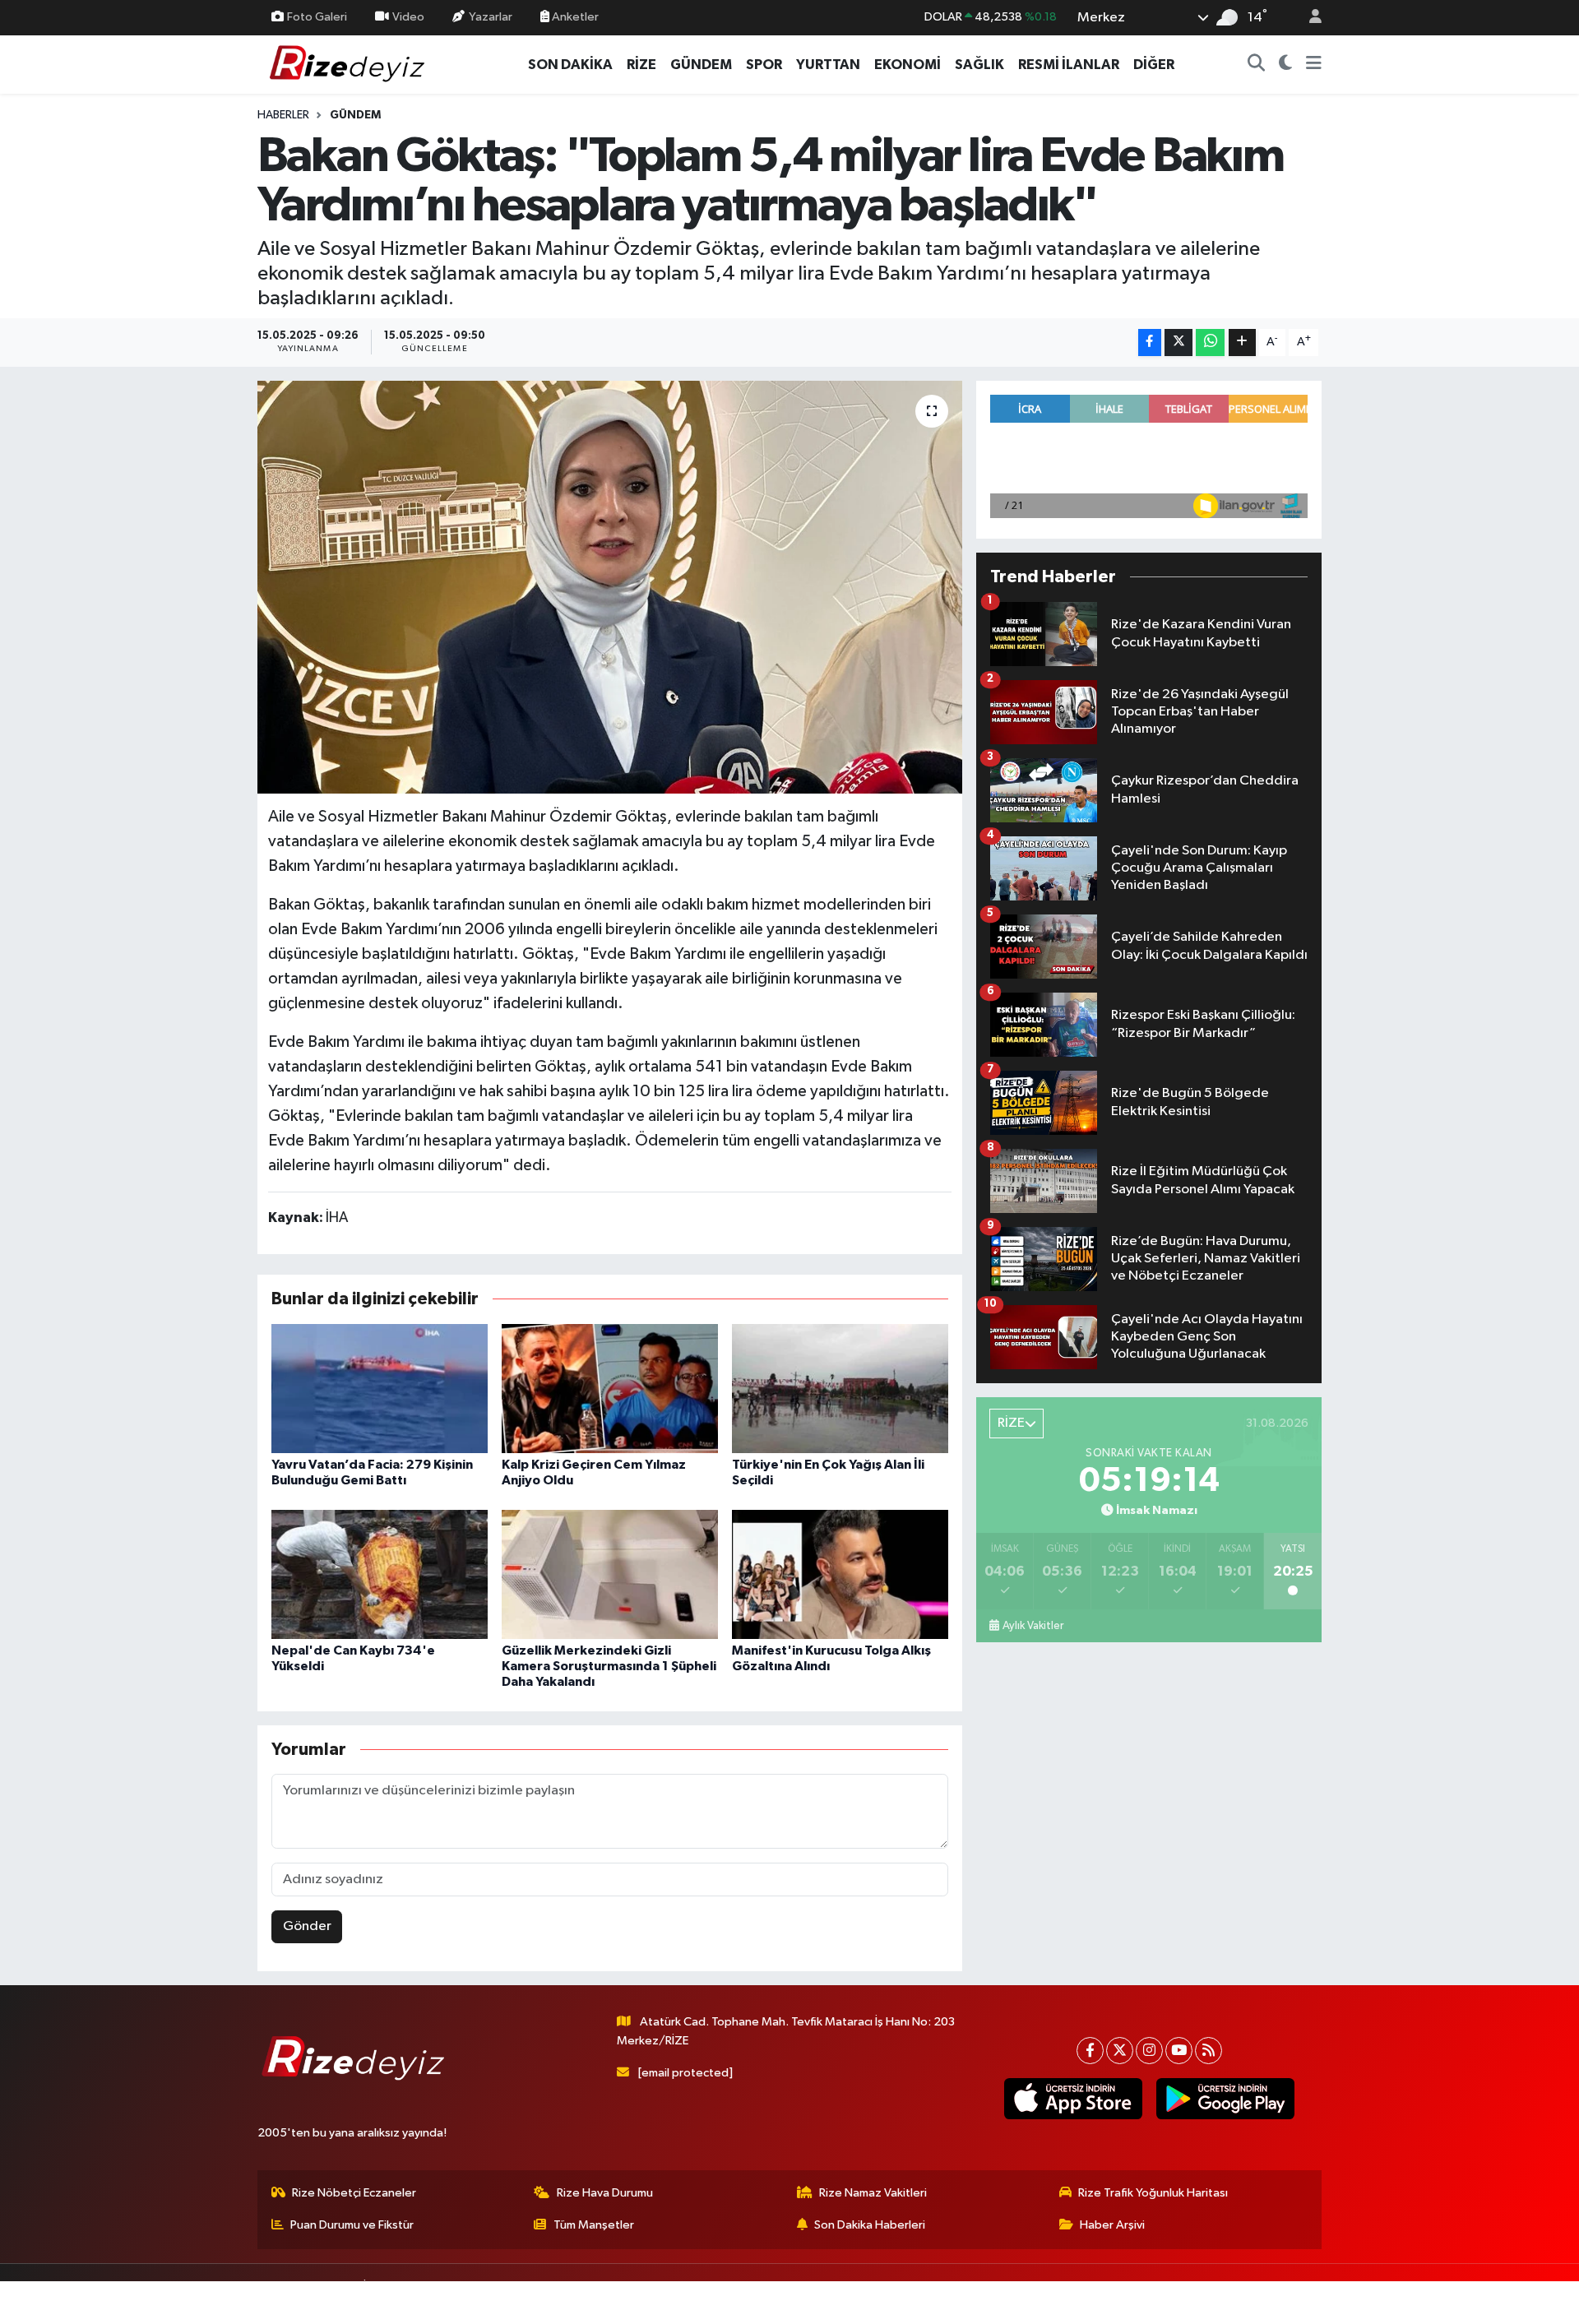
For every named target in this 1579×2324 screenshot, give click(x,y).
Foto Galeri (317, 17)
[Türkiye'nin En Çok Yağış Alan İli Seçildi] (840, 1389)
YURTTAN (828, 65)
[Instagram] (1149, 2051)
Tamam (1307, 2301)
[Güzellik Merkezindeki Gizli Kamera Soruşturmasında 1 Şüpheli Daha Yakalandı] (610, 1574)
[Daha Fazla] (1242, 343)
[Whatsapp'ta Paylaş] (1210, 343)
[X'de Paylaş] (1178, 343)
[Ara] (1257, 65)
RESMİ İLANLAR (1069, 65)
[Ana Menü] (1314, 65)
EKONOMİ (908, 65)
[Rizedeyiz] (350, 64)
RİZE (641, 65)
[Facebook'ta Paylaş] (1150, 343)
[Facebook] (1090, 2051)
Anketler (574, 17)
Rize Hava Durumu (605, 2193)
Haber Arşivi (1112, 2225)
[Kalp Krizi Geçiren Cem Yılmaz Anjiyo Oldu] (610, 1389)
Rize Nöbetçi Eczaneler (354, 2193)
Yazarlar (491, 17)
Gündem (355, 115)
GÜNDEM (701, 65)
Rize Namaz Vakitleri (873, 2193)
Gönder (307, 1926)
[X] (1120, 2051)
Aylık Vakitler (1033, 1626)
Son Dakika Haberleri (870, 2225)
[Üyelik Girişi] (1308, 18)
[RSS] (1209, 2051)
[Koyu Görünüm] (1286, 65)
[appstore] (1073, 2099)
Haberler (283, 115)
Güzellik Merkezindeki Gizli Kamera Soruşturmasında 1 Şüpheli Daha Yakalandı (609, 1666)
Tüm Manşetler (594, 2225)
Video (408, 17)
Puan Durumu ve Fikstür (352, 2225)
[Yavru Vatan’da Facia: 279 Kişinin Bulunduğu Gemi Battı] (380, 1389)
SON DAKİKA (570, 65)
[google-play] (1225, 2099)
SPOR (764, 65)
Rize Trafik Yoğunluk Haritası (1153, 2193)
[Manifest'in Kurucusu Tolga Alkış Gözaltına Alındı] (840, 1574)
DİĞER (1154, 65)
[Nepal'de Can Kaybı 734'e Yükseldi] (380, 1574)
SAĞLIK (979, 65)
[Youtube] (1179, 2051)
